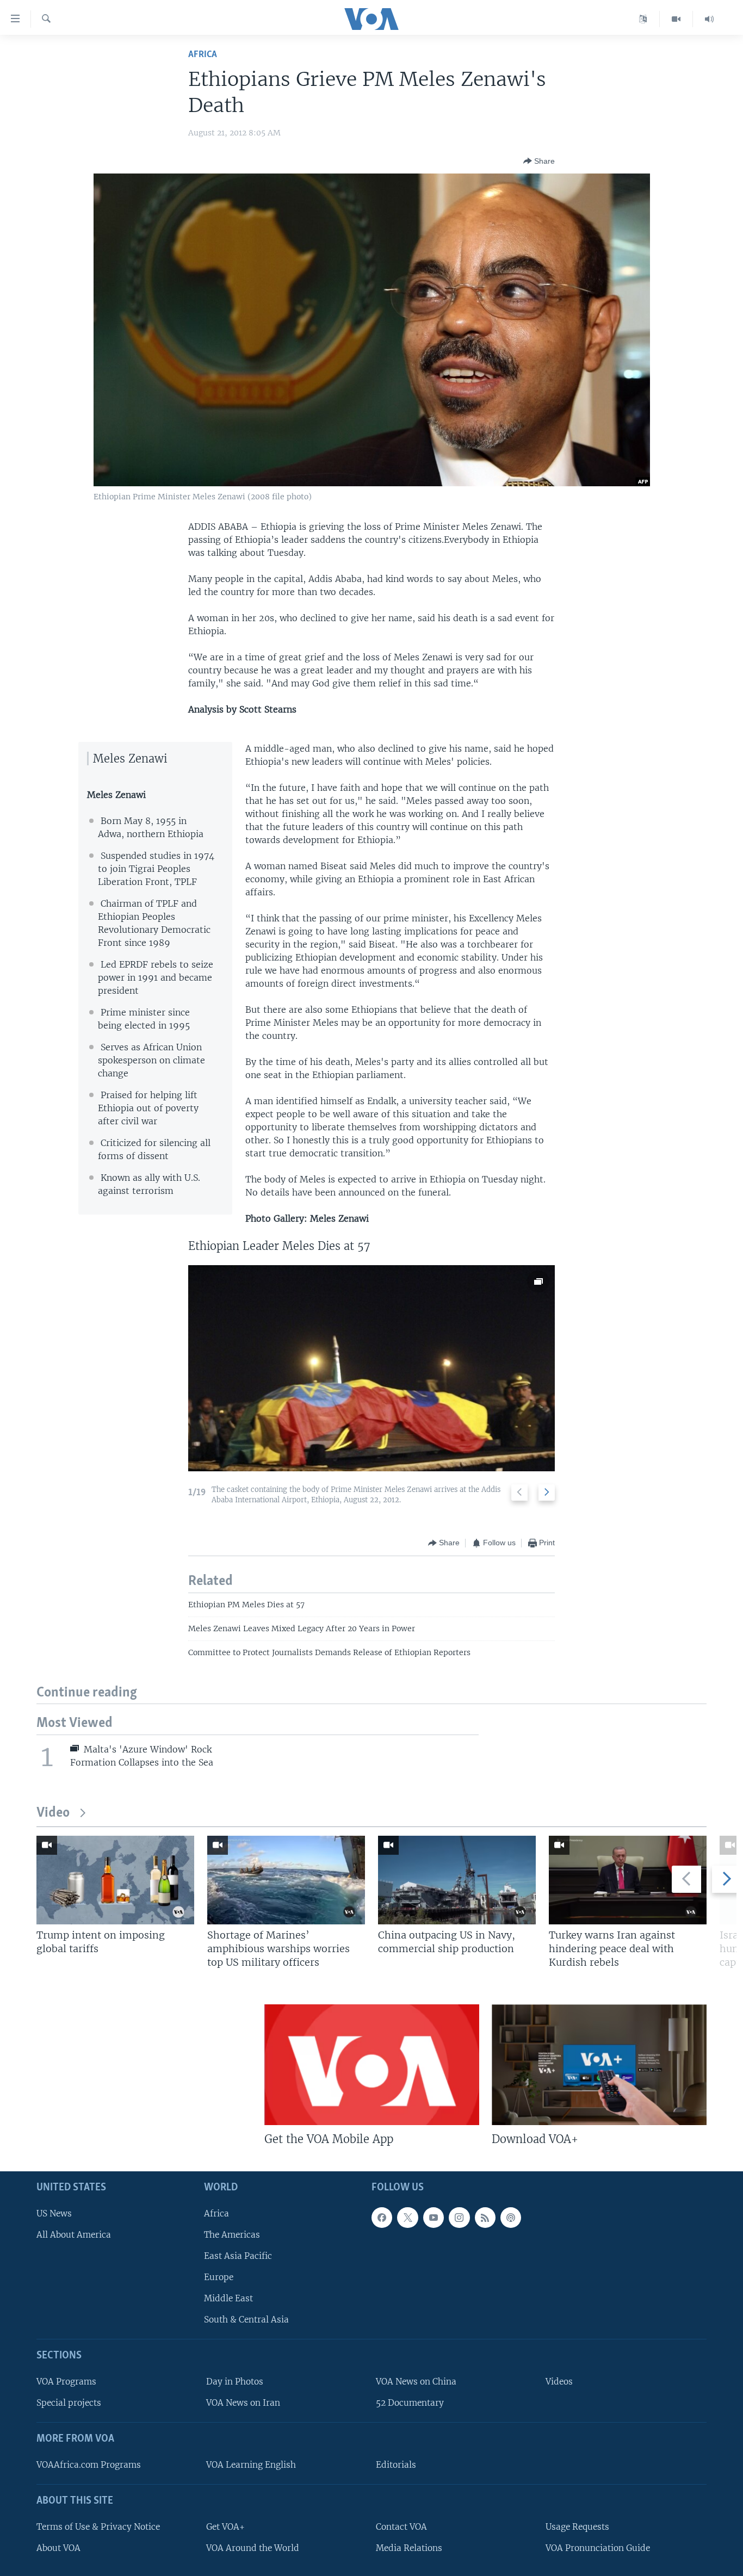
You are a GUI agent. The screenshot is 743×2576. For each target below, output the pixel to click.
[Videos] (676, 19)
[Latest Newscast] (709, 19)
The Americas (232, 2234)
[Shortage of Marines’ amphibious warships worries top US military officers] (286, 1880)
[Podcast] (511, 2217)
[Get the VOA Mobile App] (372, 2065)
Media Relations (409, 2547)
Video (53, 1813)
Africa (203, 55)
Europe (219, 2277)
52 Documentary (410, 2403)
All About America (74, 2234)
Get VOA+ (225, 2526)
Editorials (396, 2465)
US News (54, 2213)
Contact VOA (401, 2526)
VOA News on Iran (243, 2403)
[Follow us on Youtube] (434, 2217)
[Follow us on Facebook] (382, 2217)
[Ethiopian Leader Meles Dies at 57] (371, 1368)
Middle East (228, 2298)
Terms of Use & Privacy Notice (98, 2526)
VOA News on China (416, 2382)
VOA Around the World (253, 2547)
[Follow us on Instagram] (459, 2217)
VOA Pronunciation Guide (598, 2547)
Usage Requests (577, 2526)
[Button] (539, 161)
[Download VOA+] (599, 2065)
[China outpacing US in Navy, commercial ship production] (457, 1880)
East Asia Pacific (238, 2256)
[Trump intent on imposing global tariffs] (115, 1880)
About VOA (58, 2547)
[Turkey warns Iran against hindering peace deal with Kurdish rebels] (628, 1880)
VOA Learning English (251, 2465)
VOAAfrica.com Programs (89, 2465)
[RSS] (485, 2217)
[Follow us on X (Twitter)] (407, 2217)
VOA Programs (66, 2382)
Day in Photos (235, 2382)
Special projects (69, 2403)
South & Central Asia (246, 2320)
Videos (559, 2382)
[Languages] (643, 19)
